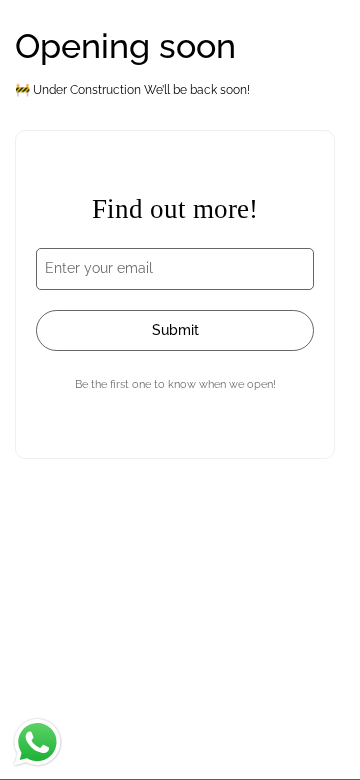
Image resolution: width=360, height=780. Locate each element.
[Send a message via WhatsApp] (37, 742)
